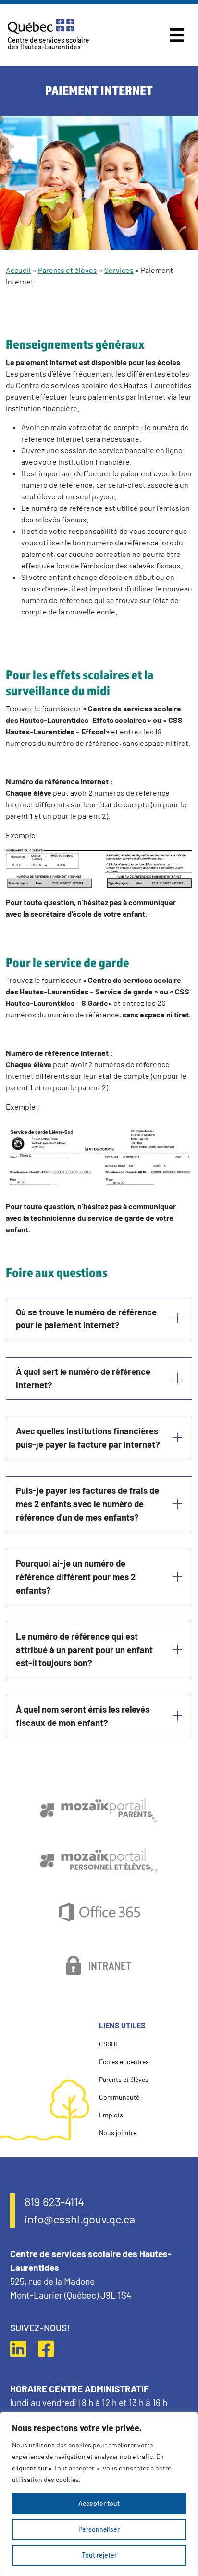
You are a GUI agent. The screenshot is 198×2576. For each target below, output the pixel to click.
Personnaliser (99, 2529)
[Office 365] (99, 1913)
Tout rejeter (99, 2555)
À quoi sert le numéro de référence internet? (83, 1378)
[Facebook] (51, 2349)
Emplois (111, 2115)
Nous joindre (118, 2133)
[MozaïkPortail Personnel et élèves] (99, 1861)
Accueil (18, 270)
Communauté (119, 2097)
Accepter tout (99, 2503)
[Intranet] (99, 1965)
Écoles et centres (124, 2062)
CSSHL (109, 2044)
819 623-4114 (54, 2202)
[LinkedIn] (23, 2349)
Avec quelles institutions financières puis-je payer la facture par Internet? (88, 1438)
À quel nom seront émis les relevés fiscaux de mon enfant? (83, 1716)
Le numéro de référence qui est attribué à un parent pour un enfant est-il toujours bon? (84, 1649)
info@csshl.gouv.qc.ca (80, 2219)
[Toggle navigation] (177, 35)
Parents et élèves (68, 270)
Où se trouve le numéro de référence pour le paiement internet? (86, 1319)
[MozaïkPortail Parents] (99, 1811)
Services (119, 270)
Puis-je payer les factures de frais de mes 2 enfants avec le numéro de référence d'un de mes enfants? (87, 1504)
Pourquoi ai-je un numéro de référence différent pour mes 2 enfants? (76, 1577)
